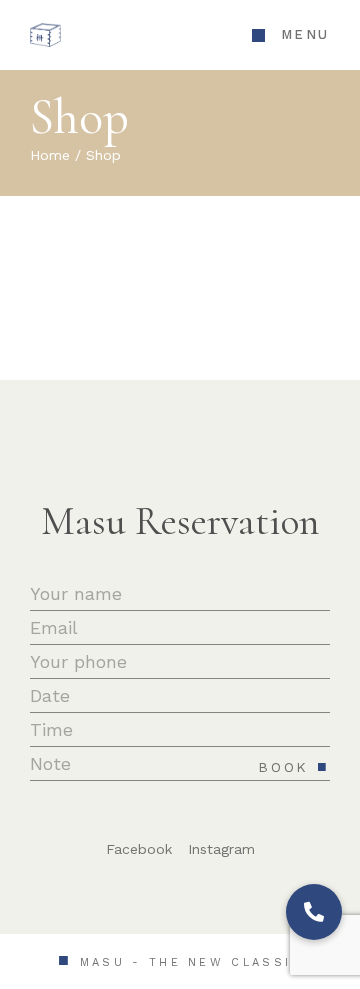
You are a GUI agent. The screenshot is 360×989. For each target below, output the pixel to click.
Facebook (139, 849)
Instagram (221, 849)
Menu (305, 34)
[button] (314, 912)
